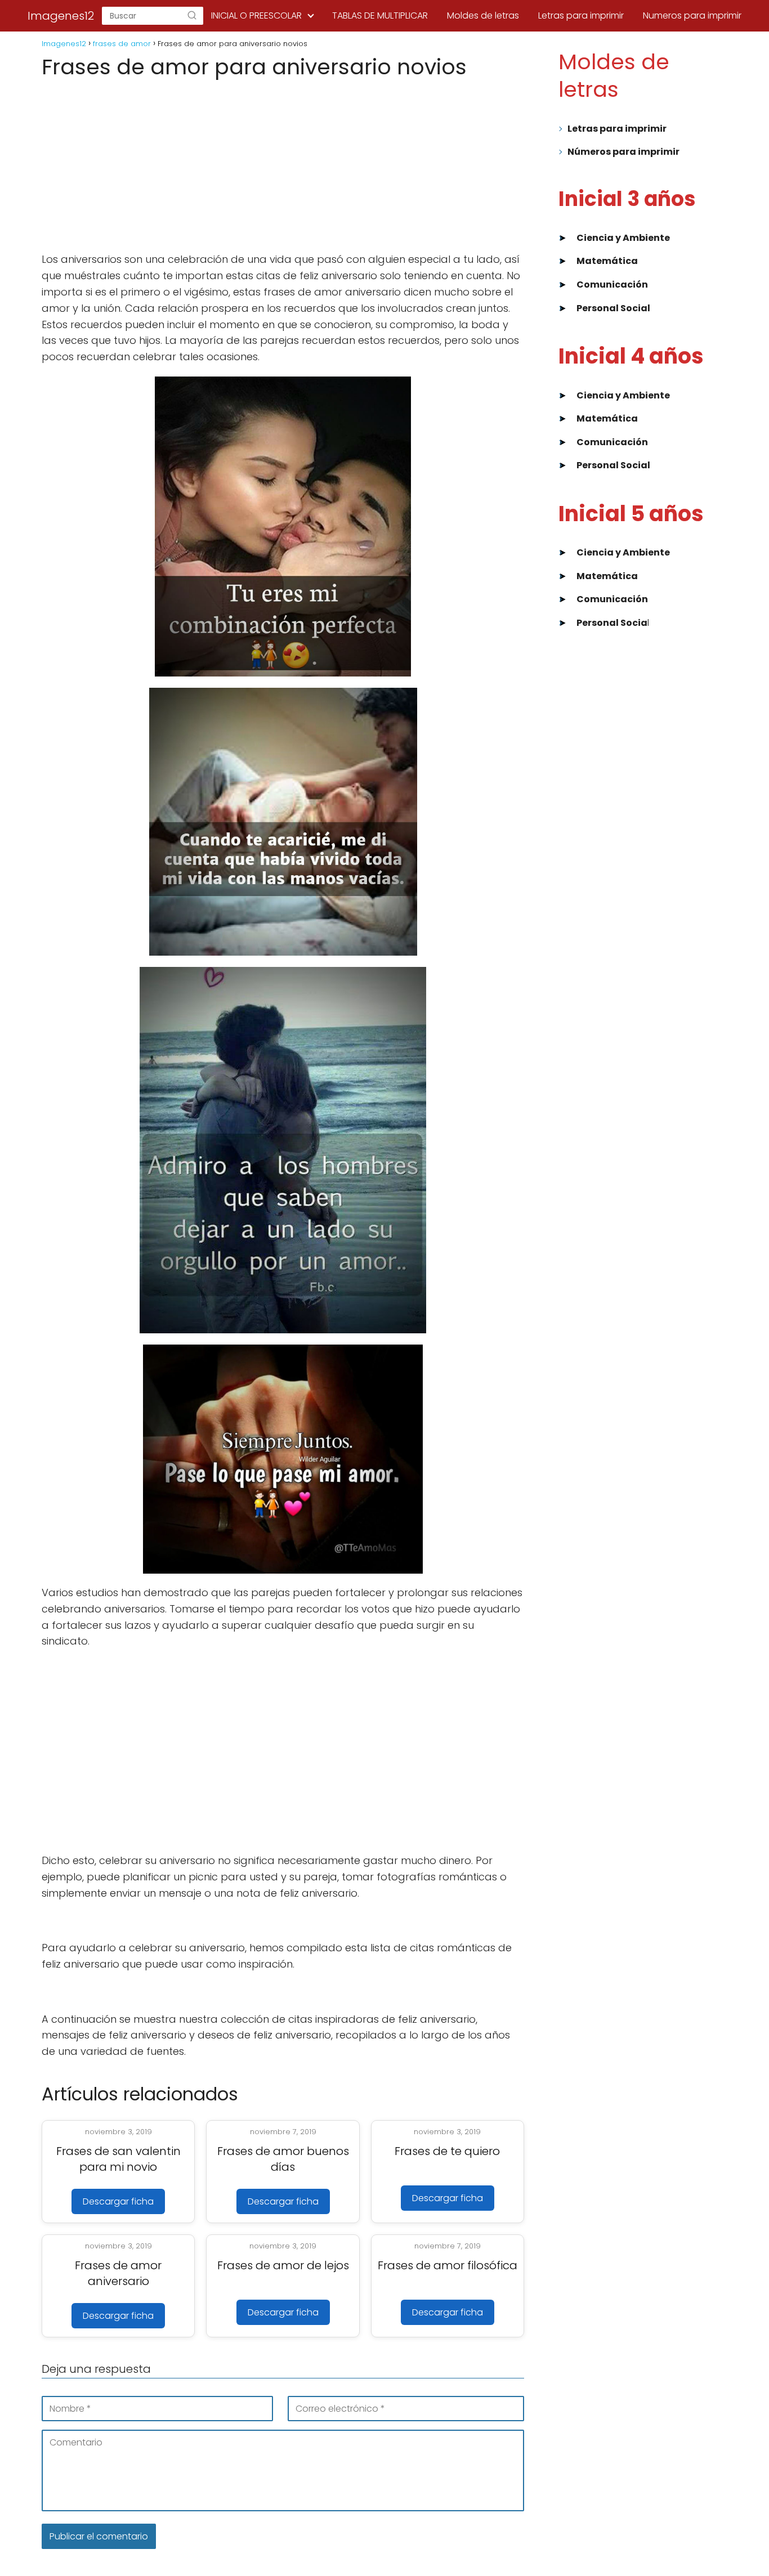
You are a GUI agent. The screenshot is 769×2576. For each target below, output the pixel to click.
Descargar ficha (118, 2201)
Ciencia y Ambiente (623, 238)
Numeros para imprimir (692, 15)
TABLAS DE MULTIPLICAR (380, 15)
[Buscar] (192, 16)
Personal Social (613, 308)
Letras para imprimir (581, 15)
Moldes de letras (483, 15)
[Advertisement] (283, 166)
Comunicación (612, 285)
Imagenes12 (61, 16)
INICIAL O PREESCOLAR (256, 15)
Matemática (607, 261)
